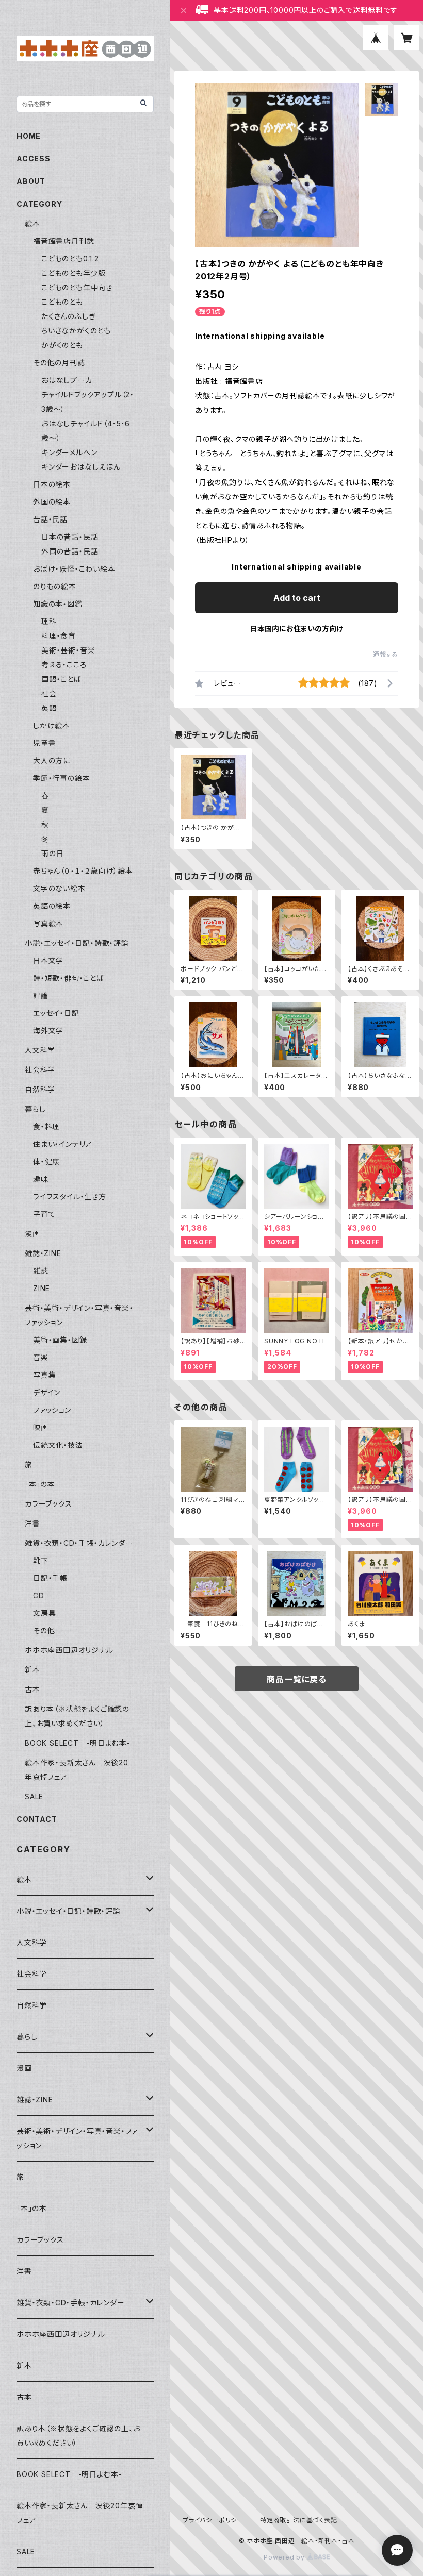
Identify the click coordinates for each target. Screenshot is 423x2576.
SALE (34, 1796)
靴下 (41, 1560)
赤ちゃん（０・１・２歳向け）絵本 (83, 871)
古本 (32, 1689)
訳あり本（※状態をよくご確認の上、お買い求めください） (78, 2436)
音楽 (41, 1357)
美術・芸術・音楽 (68, 650)
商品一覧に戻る (297, 1679)
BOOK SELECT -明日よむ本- (77, 1743)
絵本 (32, 223)
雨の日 (52, 853)
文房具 (44, 1613)
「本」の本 (40, 1484)
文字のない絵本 (59, 888)
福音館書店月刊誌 (63, 241)
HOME (29, 136)
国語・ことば (61, 679)
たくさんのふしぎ (68, 316)
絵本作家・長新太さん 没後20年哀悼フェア (80, 2513)
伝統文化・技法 (58, 1445)
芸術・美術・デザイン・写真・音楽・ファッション (77, 2138)
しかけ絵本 (52, 725)
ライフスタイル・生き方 (70, 1197)
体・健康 (46, 1161)
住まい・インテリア (63, 1144)
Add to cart (297, 598)
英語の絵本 (52, 906)
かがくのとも (62, 345)
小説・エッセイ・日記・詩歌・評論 (77, 943)
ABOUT (31, 181)
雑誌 (41, 1271)
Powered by (285, 2557)
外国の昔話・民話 (70, 551)
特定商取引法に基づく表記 (299, 2520)
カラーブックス (48, 1504)
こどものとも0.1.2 (70, 258)
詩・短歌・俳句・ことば (69, 978)
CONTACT (37, 1819)
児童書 (44, 743)
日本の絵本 (52, 484)
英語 (49, 708)
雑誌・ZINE (43, 1253)
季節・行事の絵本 (61, 778)
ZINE (42, 1288)
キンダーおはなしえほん (81, 467)
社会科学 (40, 1070)
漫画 (32, 1234)
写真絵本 (48, 923)
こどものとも (62, 302)
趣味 (41, 1179)
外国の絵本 (52, 502)
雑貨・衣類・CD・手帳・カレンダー (79, 1543)
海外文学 (48, 1031)
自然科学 (40, 1089)
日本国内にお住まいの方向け (297, 629)
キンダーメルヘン (69, 452)
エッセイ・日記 (56, 1013)
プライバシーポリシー (213, 2520)
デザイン (47, 1392)
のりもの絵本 (55, 586)
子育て (44, 1214)
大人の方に (52, 760)
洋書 (32, 1523)
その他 (44, 1630)
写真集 (44, 1375)
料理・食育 (59, 636)
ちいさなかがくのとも (76, 331)
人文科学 (40, 1050)
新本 (32, 1670)
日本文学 (48, 960)
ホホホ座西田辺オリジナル (69, 1650)
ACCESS (34, 158)
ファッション (52, 1410)
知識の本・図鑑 (58, 604)
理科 (49, 621)
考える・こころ (64, 665)
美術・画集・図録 (60, 1340)
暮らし (35, 1109)
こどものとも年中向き (77, 287)
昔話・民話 (50, 519)
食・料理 (46, 1126)
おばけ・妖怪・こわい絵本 (74, 569)
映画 (41, 1427)
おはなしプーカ (67, 380)
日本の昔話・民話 (70, 537)
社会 (49, 693)
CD (39, 1595)
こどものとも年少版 (74, 273)
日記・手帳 (50, 1578)
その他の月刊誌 (59, 363)
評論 (41, 996)
